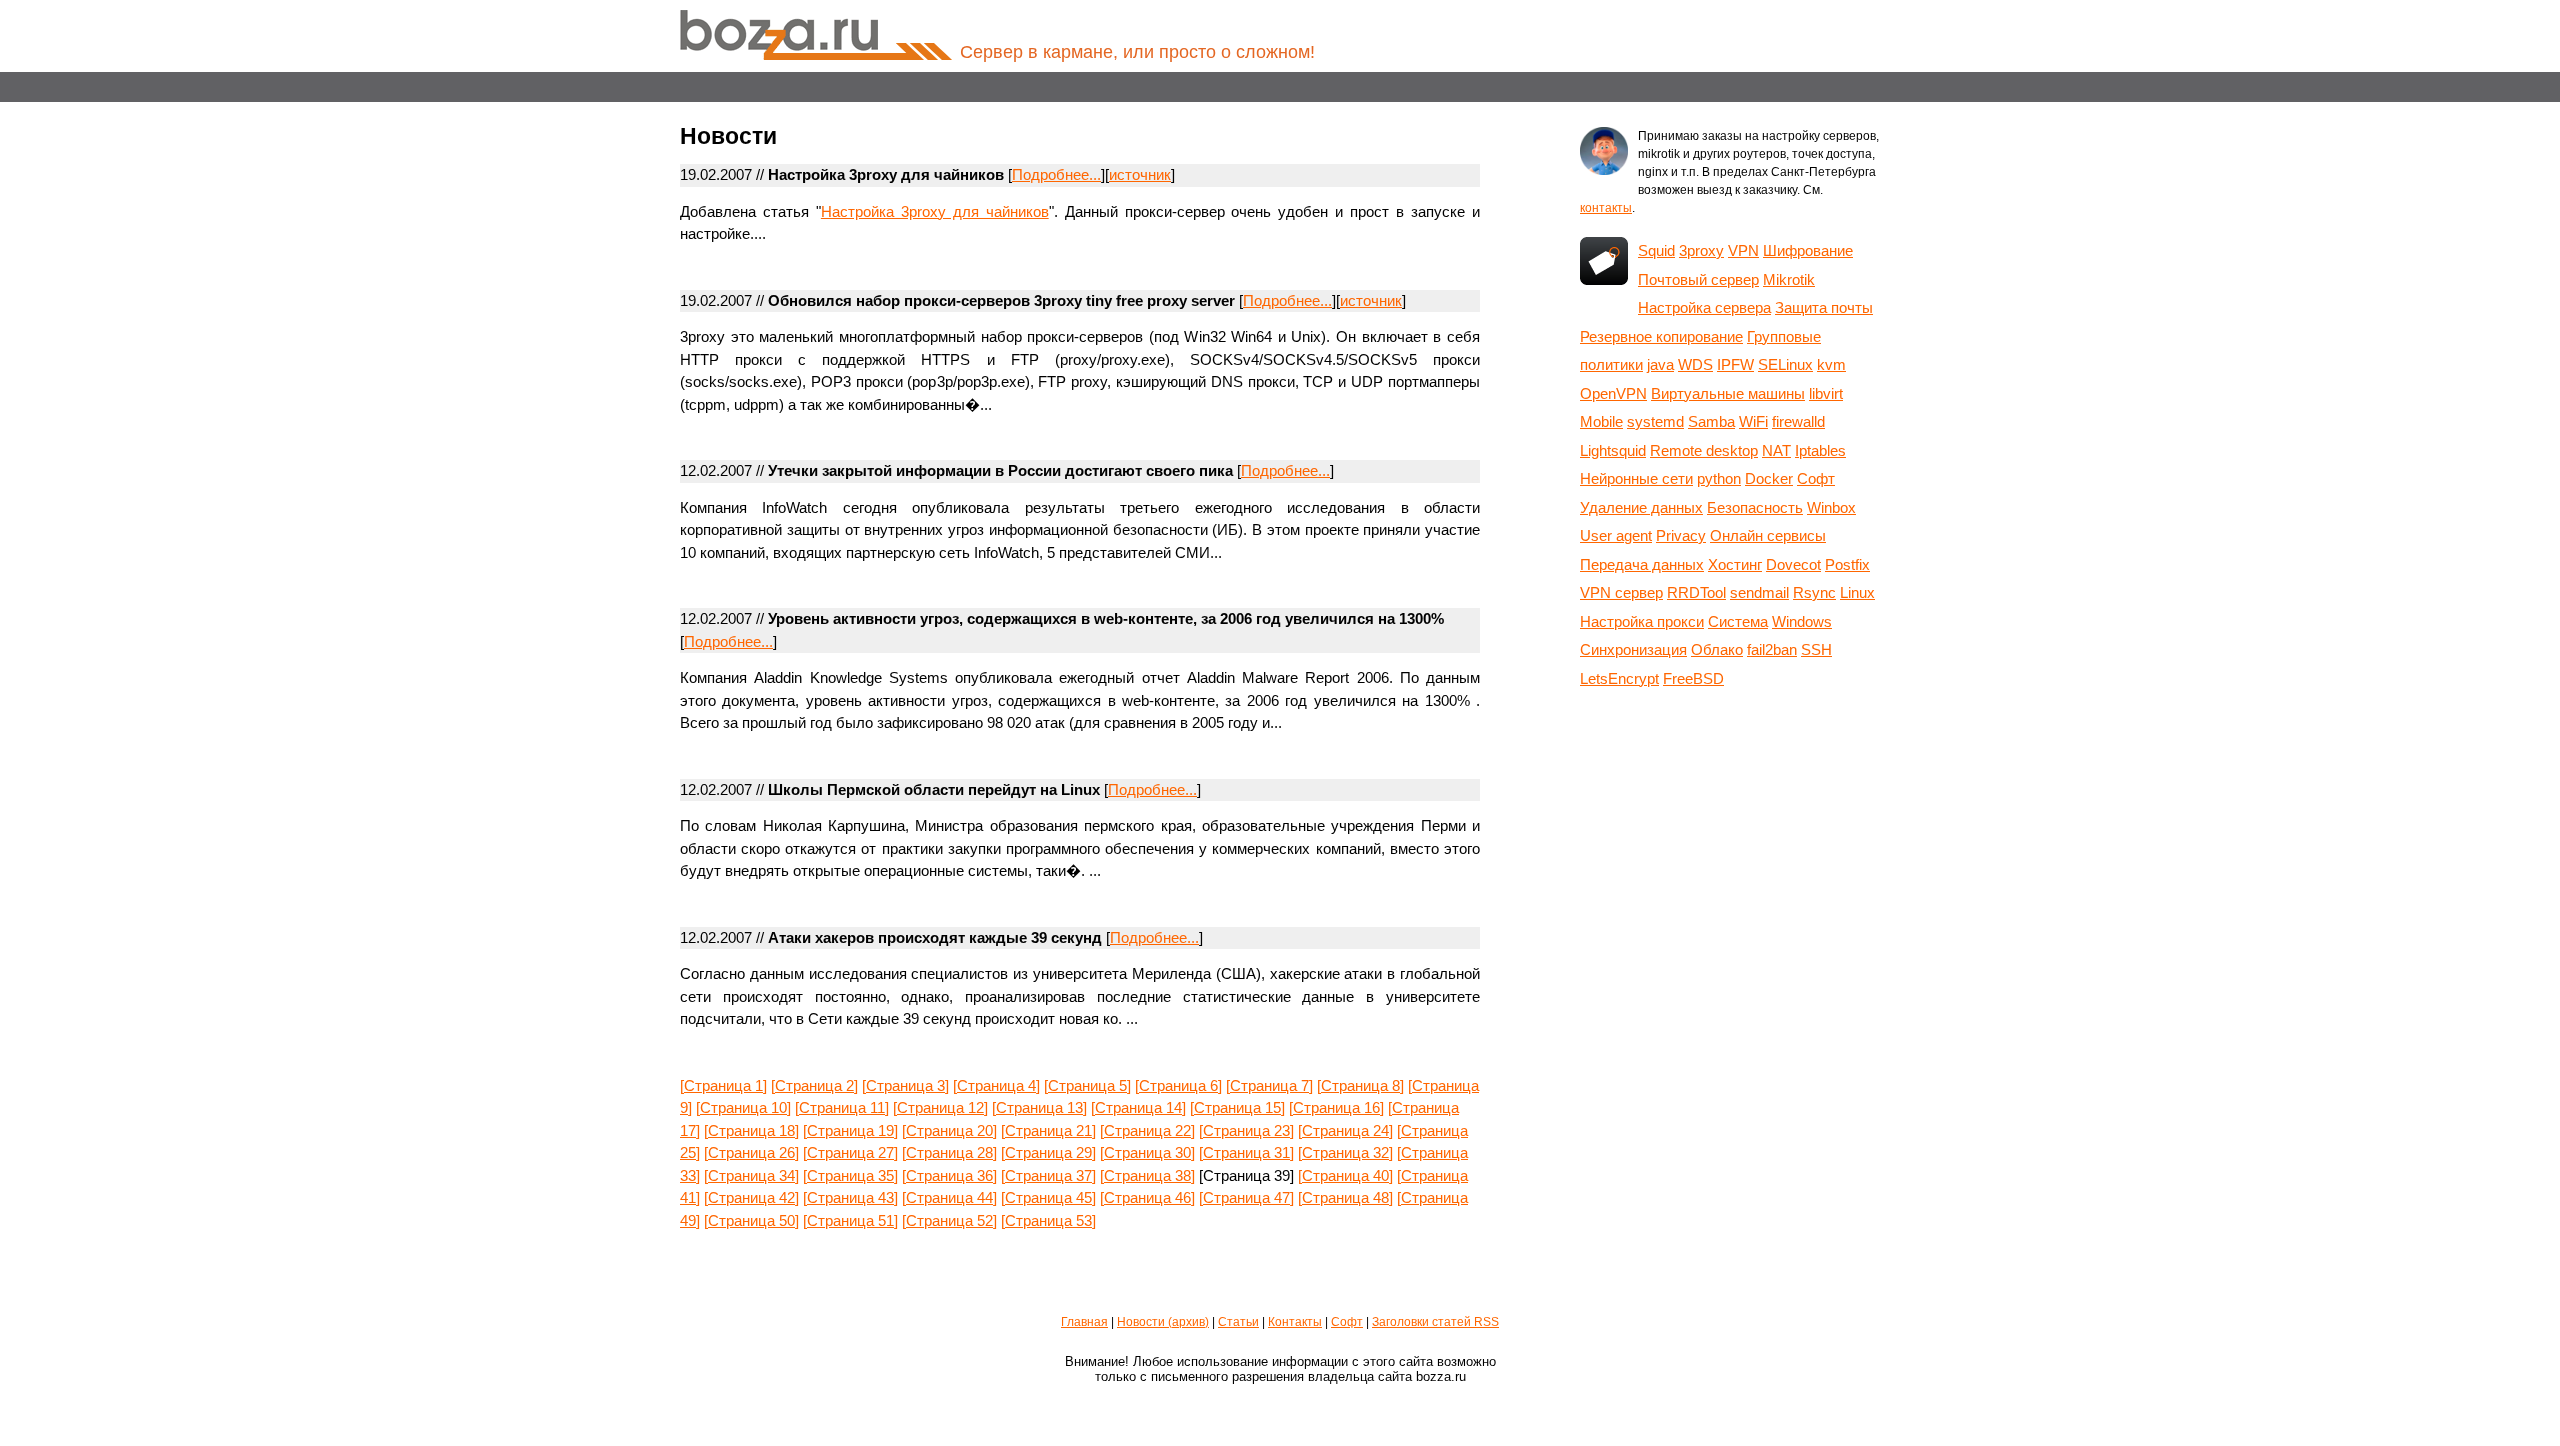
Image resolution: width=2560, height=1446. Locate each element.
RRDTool (1696, 592)
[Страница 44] (949, 1197)
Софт (1816, 478)
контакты (1606, 208)
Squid (1656, 250)
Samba (1711, 421)
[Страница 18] (751, 1130)
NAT (1776, 450)
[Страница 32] (1345, 1152)
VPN (1743, 250)
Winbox (1831, 507)
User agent (1616, 535)
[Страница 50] (751, 1220)
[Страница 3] (905, 1085)
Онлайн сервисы (1768, 535)
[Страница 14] (1138, 1107)
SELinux (1785, 364)
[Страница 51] (850, 1220)
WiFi (1753, 421)
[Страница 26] (751, 1152)
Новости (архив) (1163, 1322)
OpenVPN (1613, 393)
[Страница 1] (723, 1085)
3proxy (1701, 250)
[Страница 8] (1360, 1085)
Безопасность (1755, 507)
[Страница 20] (949, 1130)
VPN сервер (1621, 592)
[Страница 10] (743, 1107)
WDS (1695, 364)
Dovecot (1793, 564)
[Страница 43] (850, 1197)
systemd (1655, 421)
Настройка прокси (1642, 621)
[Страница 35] (850, 1175)
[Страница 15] (1237, 1107)
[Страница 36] (949, 1175)
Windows (1802, 621)
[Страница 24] (1345, 1130)
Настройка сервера (1704, 307)
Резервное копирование (1661, 336)
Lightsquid (1613, 450)
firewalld (1798, 421)
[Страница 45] (1048, 1197)
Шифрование (1808, 250)
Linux (1857, 592)
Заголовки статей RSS (1435, 1322)
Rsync (1814, 592)
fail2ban (1772, 649)
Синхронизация (1633, 649)
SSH (1816, 649)
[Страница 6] (1178, 1085)
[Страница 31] (1246, 1152)
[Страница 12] (940, 1107)
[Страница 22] (1147, 1130)
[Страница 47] (1246, 1197)
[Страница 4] (996, 1085)
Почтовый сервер (1698, 279)
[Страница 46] (1147, 1197)
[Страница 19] (850, 1130)
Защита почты (1824, 307)
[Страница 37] (1048, 1175)
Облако (1717, 649)
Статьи (1238, 1322)
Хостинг (1735, 564)
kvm (1831, 364)
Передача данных (1642, 564)
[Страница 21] (1048, 1130)
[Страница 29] (1048, 1152)
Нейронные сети (1636, 478)
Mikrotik (1789, 279)
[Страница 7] (1269, 1085)
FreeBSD (1693, 678)
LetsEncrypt (1619, 678)
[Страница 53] (1048, 1220)
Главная (1084, 1322)
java (1660, 364)
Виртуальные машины (1728, 393)
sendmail (1759, 592)
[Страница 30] (1147, 1152)
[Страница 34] (751, 1175)
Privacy (1681, 535)
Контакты (1295, 1322)
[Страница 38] (1147, 1175)
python (1719, 478)
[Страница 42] (751, 1197)
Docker (1769, 478)
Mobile (1601, 421)
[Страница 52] (949, 1220)
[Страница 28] (949, 1152)
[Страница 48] (1345, 1197)
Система (1738, 621)
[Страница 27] (850, 1152)
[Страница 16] (1336, 1107)
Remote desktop (1704, 450)
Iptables (1820, 450)
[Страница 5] (1087, 1085)
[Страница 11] (842, 1107)
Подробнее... (1056, 174)
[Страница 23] (1246, 1130)
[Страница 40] (1345, 1175)
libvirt (1826, 393)
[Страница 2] (814, 1085)
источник (1140, 174)
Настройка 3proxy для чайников (935, 211)
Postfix (1847, 564)
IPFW (1735, 364)
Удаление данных (1641, 507)
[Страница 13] (1039, 1107)
